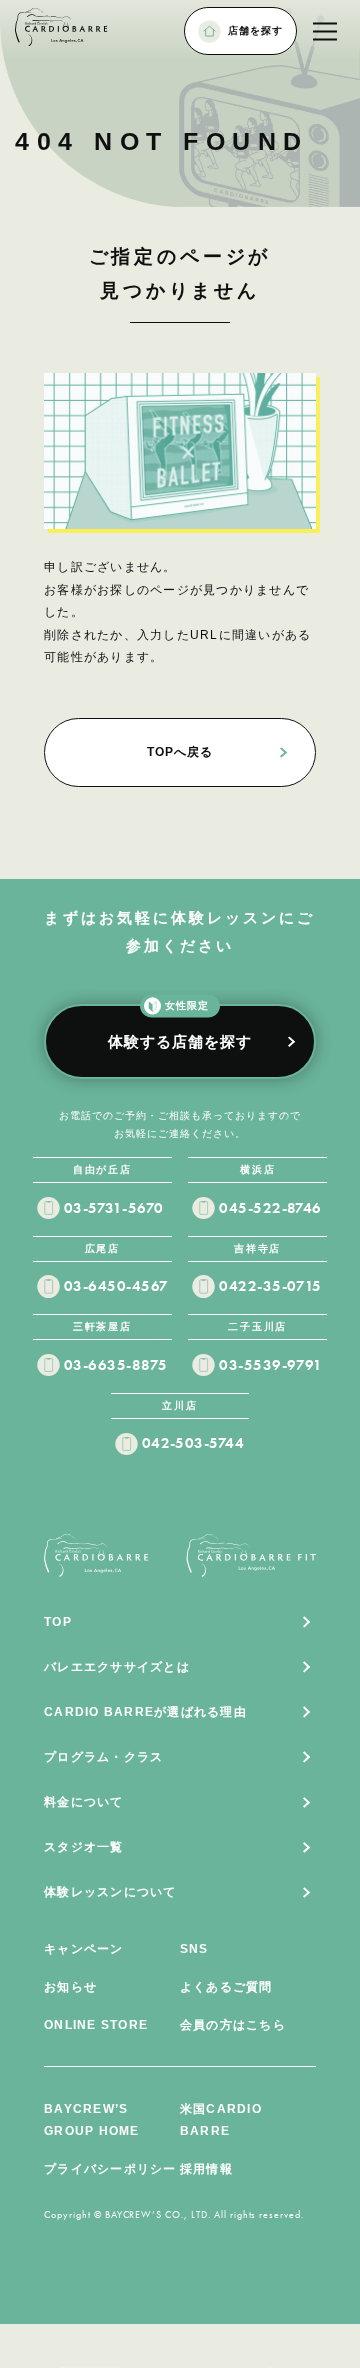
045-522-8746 (270, 1208)
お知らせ (70, 1987)
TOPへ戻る (180, 752)
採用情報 (206, 2169)
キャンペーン (84, 1949)
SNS (194, 1949)
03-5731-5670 (114, 1208)
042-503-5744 (193, 1443)
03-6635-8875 (116, 1365)
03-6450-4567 (116, 1286)
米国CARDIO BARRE (221, 2120)
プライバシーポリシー (110, 2169)
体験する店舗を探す (180, 1026)
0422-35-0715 (270, 1286)
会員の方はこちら (233, 2025)
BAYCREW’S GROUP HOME (91, 2120)
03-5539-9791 (271, 1365)
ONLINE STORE (96, 2025)
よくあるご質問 (226, 1987)
